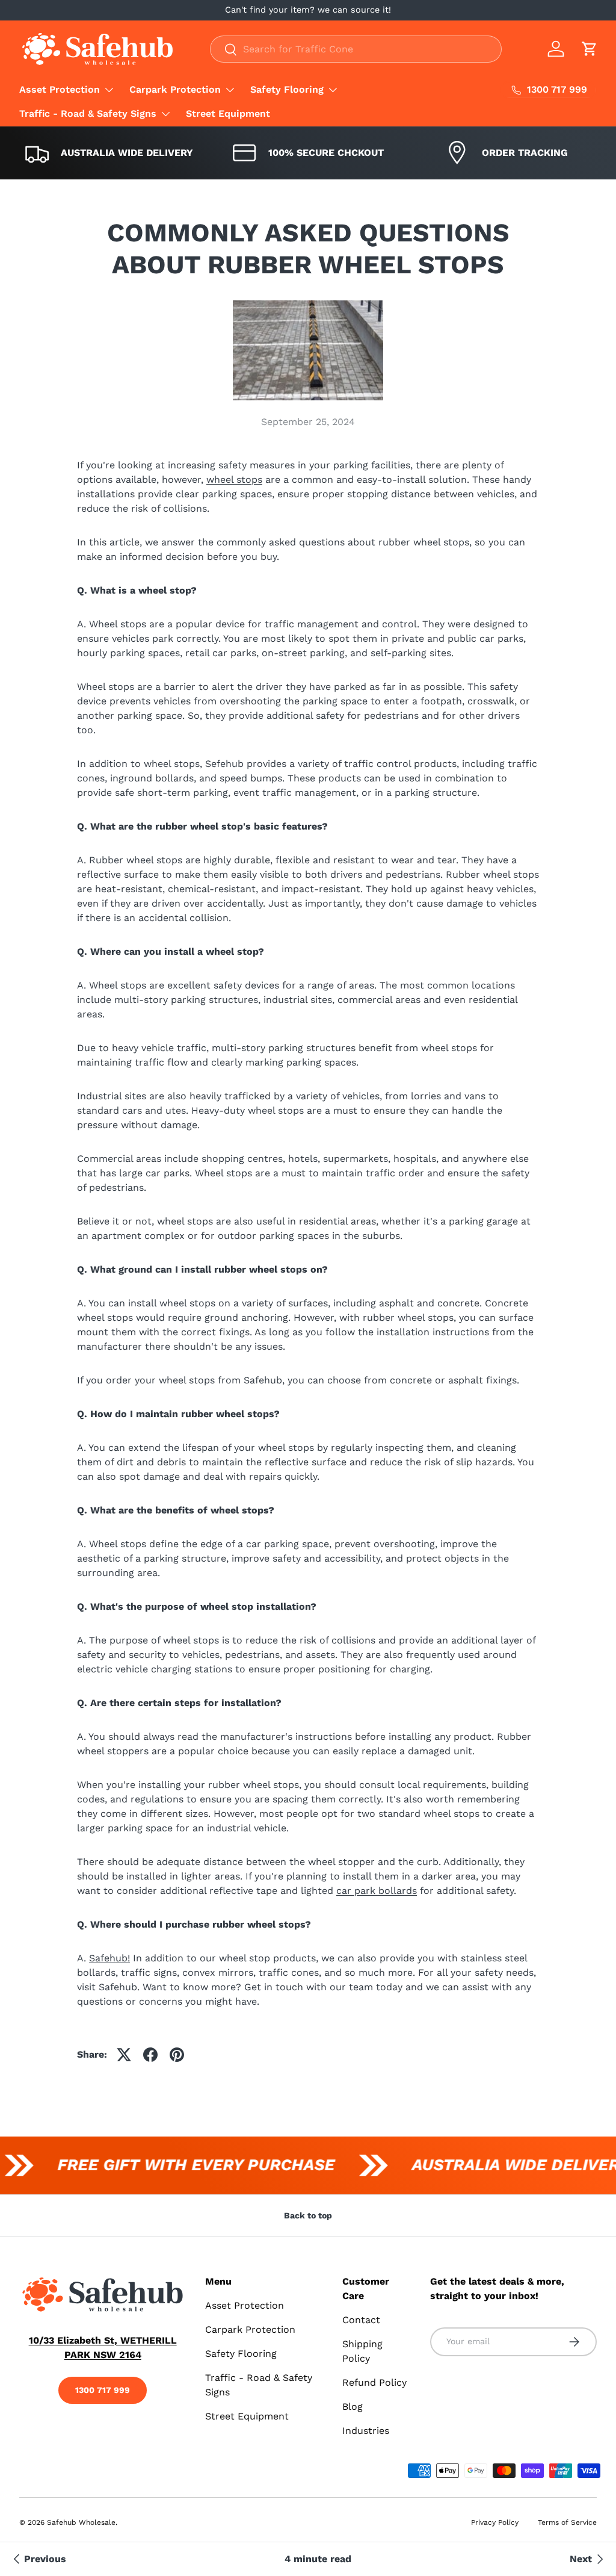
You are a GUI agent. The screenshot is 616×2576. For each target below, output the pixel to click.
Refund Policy (374, 2382)
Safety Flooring (241, 2354)
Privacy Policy (495, 2522)
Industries (366, 2431)
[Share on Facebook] (150, 2055)
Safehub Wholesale (81, 2522)
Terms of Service (567, 2522)
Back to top (308, 2215)
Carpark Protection (250, 2329)
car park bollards (377, 1891)
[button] (590, 49)
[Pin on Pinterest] (177, 2055)
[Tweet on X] (124, 2055)
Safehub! (109, 1958)
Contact (361, 2320)
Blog (353, 2407)
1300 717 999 (103, 2390)
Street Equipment (228, 113)
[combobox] (356, 49)
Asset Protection (245, 2305)
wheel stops (234, 480)
